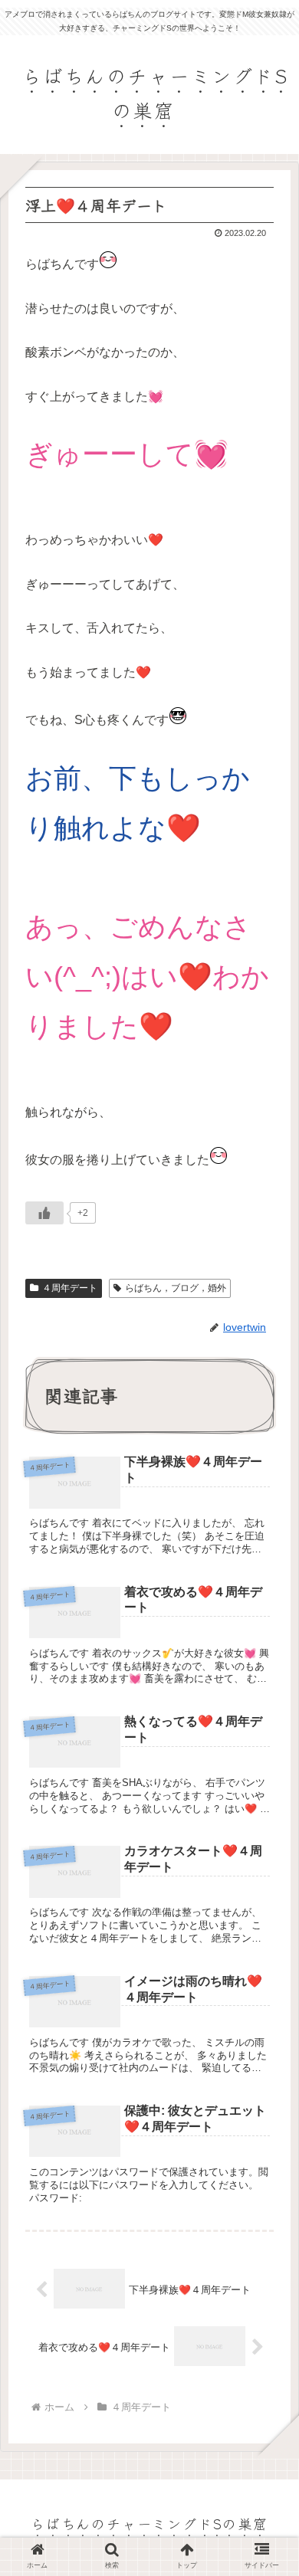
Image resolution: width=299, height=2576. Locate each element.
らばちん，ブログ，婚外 (176, 1288)
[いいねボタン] (44, 1213)
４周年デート (70, 1288)
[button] (268, 1775)
